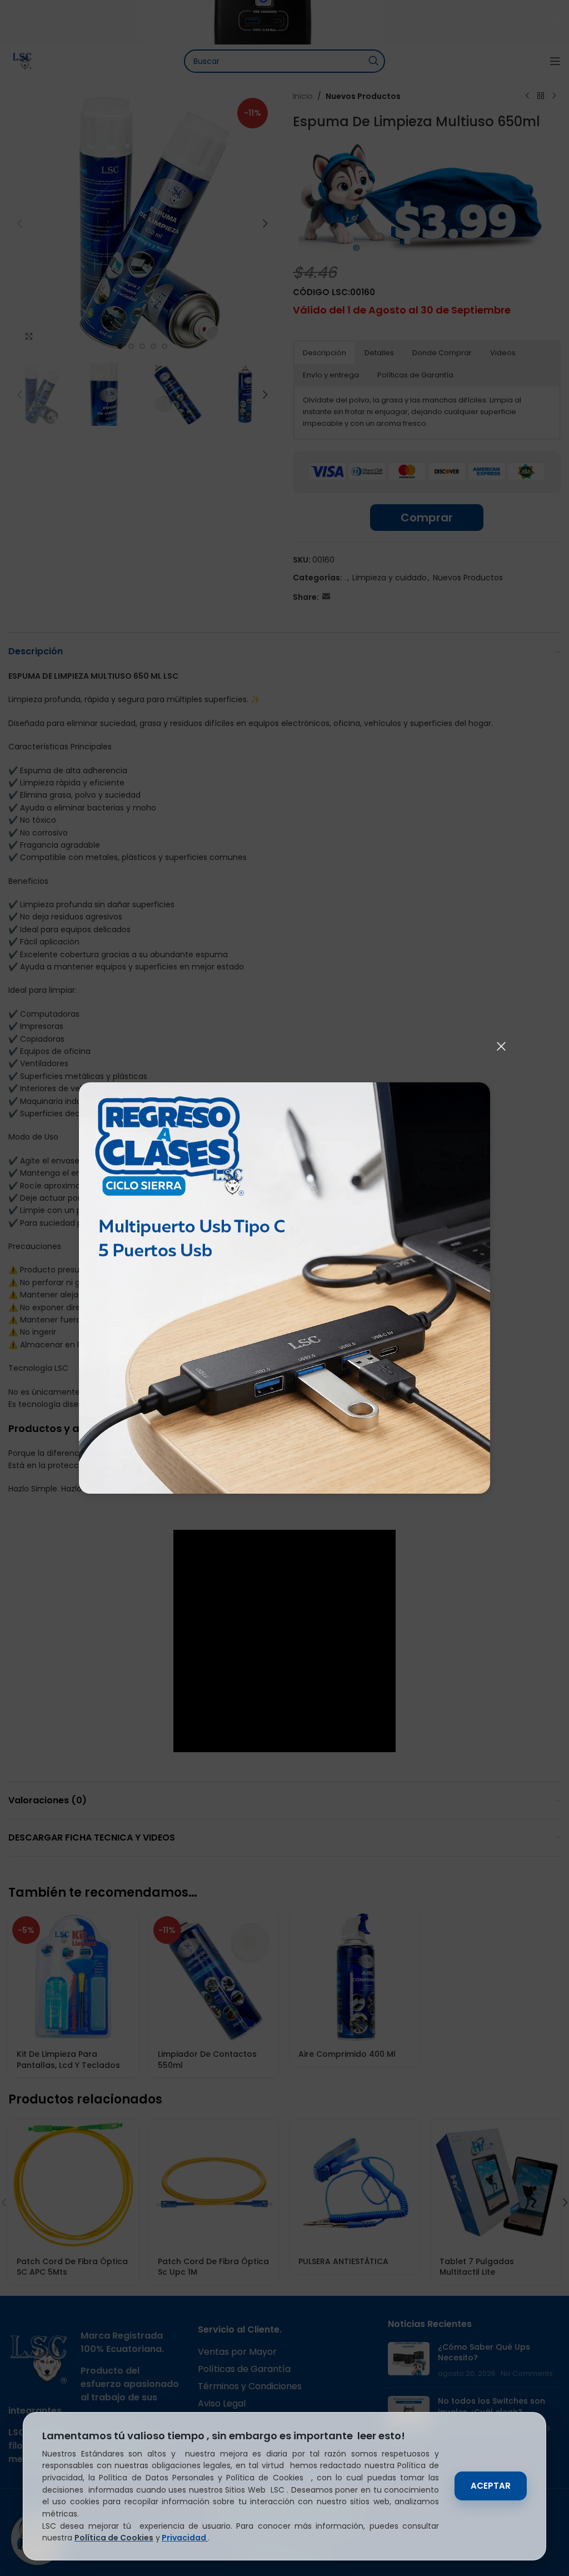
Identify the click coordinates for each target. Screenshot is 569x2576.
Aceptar (491, 2486)
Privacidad (185, 2538)
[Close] (501, 1046)
